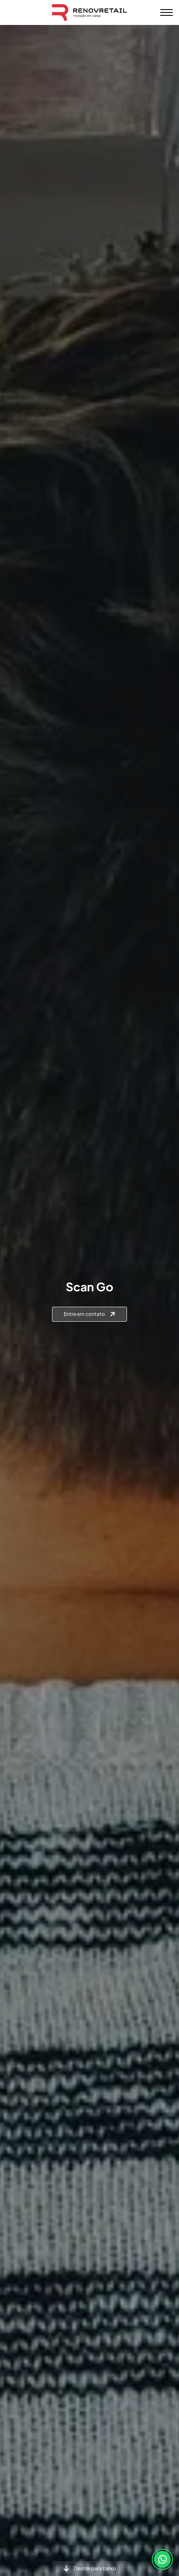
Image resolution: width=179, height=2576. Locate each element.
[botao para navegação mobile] (167, 12)
